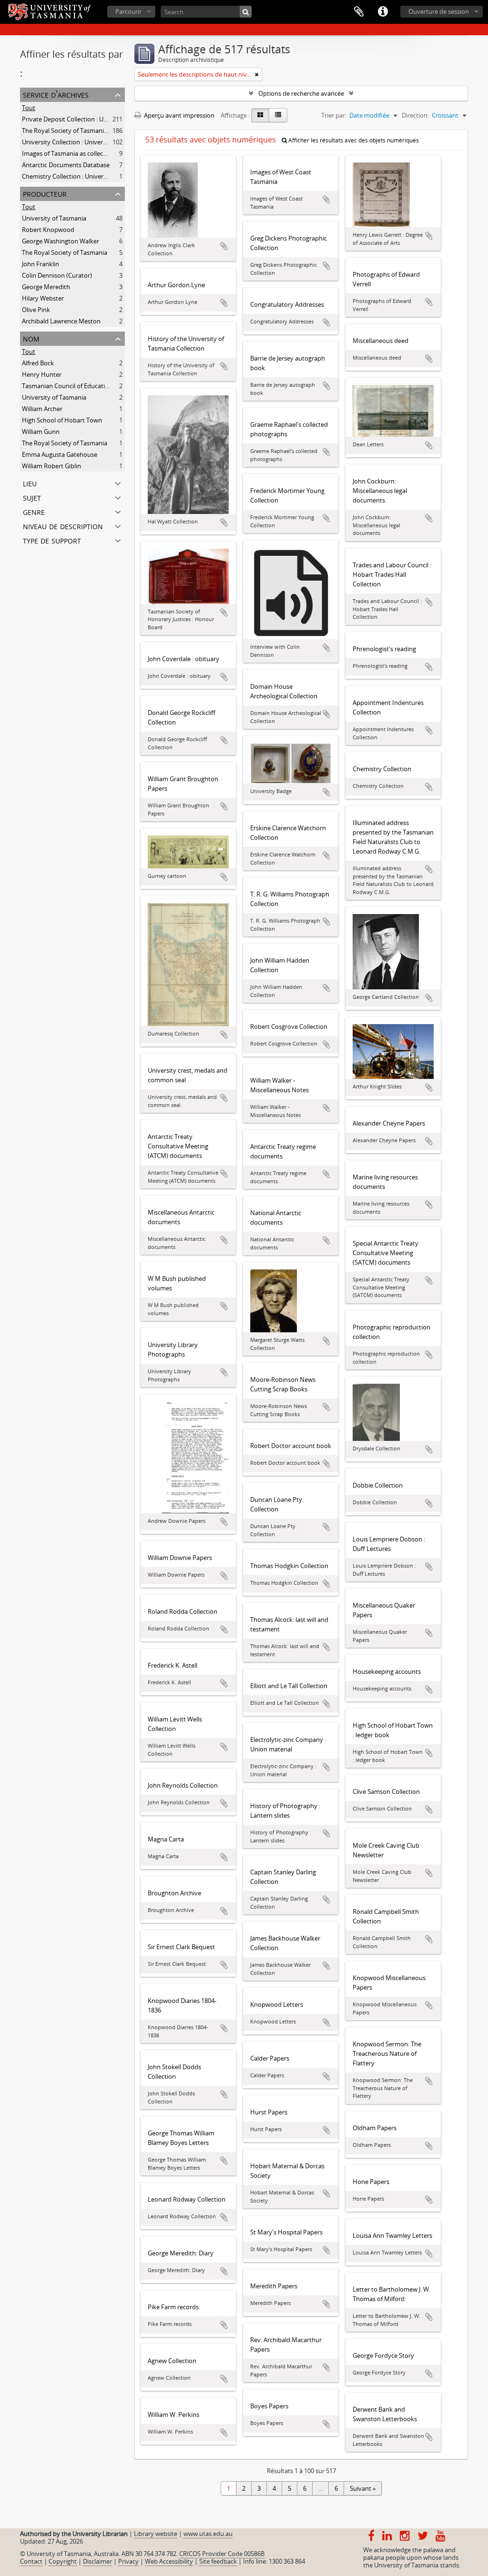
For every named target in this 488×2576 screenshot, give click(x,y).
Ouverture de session (439, 11)
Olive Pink (36, 310)
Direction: (415, 115)
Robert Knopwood (48, 230)
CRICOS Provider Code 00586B (222, 2554)
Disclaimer (97, 2561)
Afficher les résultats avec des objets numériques (353, 140)
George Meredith (46, 287)
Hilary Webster (43, 298)
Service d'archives (56, 94)
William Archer (42, 409)
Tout (29, 108)
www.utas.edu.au (208, 2534)
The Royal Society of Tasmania (65, 252)
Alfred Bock (38, 363)
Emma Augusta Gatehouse (60, 454)
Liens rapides (383, 12)
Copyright (63, 2561)
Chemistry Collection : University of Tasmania (86, 176)
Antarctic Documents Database (66, 165)
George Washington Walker (61, 241)
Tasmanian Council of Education (67, 386)
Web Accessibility (169, 2561)
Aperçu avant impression (178, 115)
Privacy (128, 2561)
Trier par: (334, 115)
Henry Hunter (42, 374)
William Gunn (41, 432)
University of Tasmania (54, 218)
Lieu (30, 483)
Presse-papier (359, 12)
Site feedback (218, 2561)
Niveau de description (63, 526)
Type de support (52, 540)
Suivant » (363, 2488)
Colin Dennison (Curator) (57, 275)
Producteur (45, 193)
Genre (34, 511)
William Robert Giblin (51, 466)
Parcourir (128, 11)
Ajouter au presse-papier (224, 246)
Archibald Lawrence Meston (61, 321)
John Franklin (41, 264)
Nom (31, 338)
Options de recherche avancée (301, 93)
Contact (31, 2561)
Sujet (32, 497)
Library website (156, 2534)
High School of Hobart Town (62, 420)
